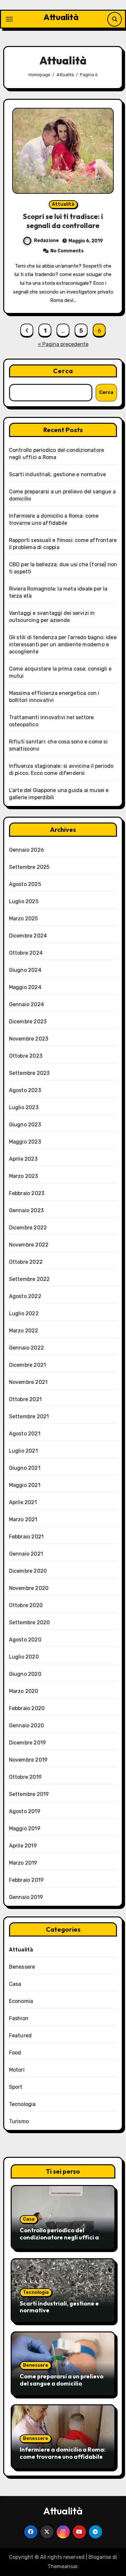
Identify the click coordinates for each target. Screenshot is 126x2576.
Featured (21, 2035)
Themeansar (63, 2566)
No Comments (67, 251)
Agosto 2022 (25, 1296)
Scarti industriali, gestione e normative (58, 474)
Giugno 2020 (25, 1674)
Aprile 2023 (23, 1159)
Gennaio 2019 (26, 1897)
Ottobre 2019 (25, 1777)
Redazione (46, 241)
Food (15, 2053)
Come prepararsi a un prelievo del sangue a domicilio (62, 2380)
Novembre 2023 (29, 1039)
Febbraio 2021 (26, 1537)
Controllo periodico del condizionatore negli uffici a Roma (59, 2237)
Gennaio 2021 (26, 1554)
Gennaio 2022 (26, 1348)
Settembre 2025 (29, 867)
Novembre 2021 (28, 1382)
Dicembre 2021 (28, 1365)
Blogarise (100, 2557)
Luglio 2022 (24, 1313)
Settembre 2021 (29, 1416)
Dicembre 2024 (28, 936)
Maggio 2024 (25, 987)
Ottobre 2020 (26, 1605)
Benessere (22, 1967)
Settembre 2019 (29, 1794)
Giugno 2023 (25, 1125)
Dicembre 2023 (28, 1022)
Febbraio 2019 (26, 1880)
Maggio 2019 (25, 1828)
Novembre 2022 (29, 1245)
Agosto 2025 (25, 884)
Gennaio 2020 (26, 1725)
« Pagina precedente (63, 344)
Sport (16, 2087)
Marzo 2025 (24, 919)
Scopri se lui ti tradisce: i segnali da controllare (63, 221)
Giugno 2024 (25, 970)
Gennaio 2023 (26, 1210)
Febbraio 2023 (27, 1193)
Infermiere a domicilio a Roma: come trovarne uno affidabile (63, 2453)
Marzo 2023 (24, 1176)
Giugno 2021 (25, 1468)
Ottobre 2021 (25, 1399)
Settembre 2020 (30, 1622)
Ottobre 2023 (26, 1056)
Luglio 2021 (23, 1451)
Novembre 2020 (29, 1588)
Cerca (63, 371)
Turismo (19, 2121)
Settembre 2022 (30, 1279)
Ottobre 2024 (26, 953)
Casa (15, 1984)
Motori (17, 2070)
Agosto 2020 (25, 1640)
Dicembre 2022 (28, 1228)
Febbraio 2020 (27, 1708)
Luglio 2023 (24, 1107)
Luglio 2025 (24, 901)
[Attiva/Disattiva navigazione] (9, 19)
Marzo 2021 (23, 1519)
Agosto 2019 (25, 1811)
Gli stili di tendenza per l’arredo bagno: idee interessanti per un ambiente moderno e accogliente (63, 644)
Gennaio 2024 (26, 1004)
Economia (21, 2001)
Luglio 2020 (24, 1657)
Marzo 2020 (24, 1691)
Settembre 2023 (29, 1073)
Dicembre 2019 (28, 1743)
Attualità (61, 17)
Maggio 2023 (25, 1142)
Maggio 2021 (25, 1485)
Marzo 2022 (24, 1331)
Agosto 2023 (25, 1090)
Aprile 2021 (23, 1502)
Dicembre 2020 (28, 1571)
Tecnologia (22, 2104)
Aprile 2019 (23, 1846)
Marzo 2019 (23, 1863)
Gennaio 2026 (26, 850)
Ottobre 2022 (26, 1262)
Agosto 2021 (25, 1434)
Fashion (19, 2018)
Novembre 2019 (28, 1760)
